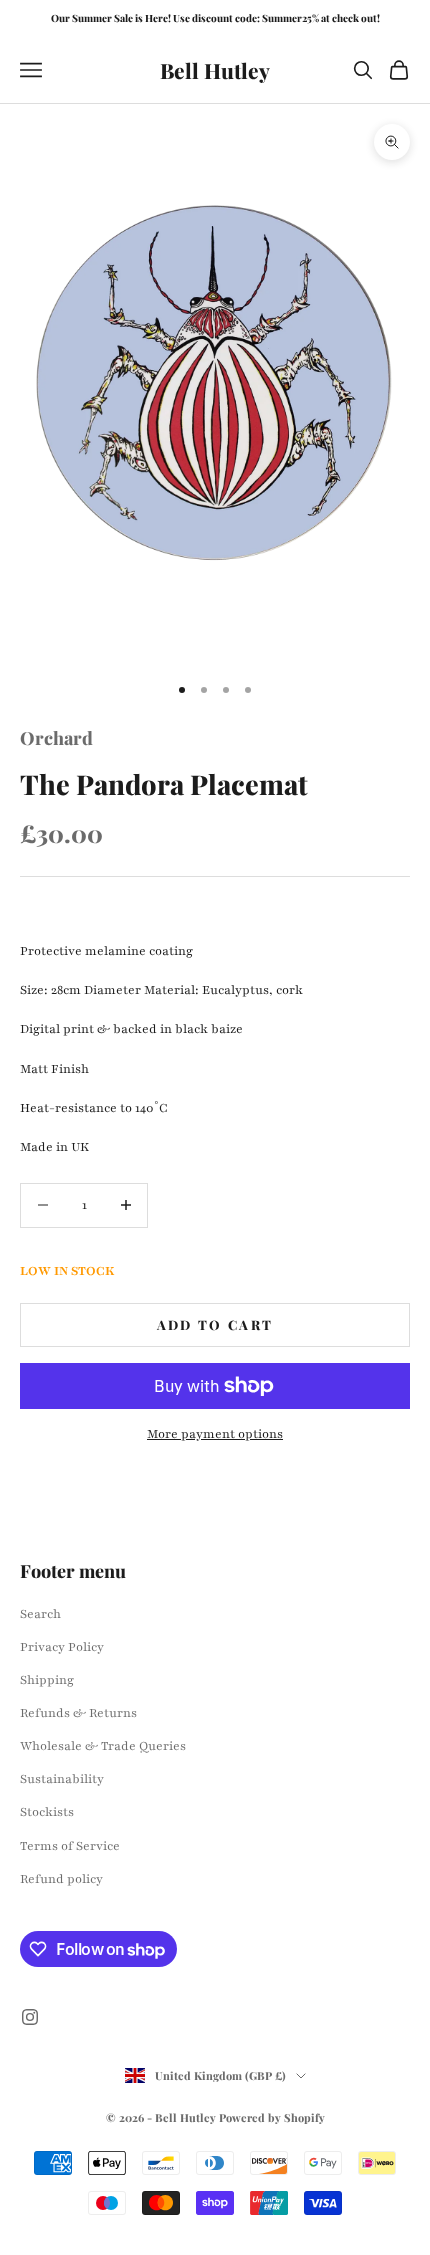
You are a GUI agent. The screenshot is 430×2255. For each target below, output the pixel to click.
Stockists (47, 1812)
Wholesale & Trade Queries (103, 1746)
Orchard (56, 738)
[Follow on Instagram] (30, 2017)
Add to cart (215, 1324)
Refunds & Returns (78, 1713)
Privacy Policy (62, 1647)
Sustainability (62, 1779)
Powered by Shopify (272, 2117)
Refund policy (61, 1879)
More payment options (215, 1434)
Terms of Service (70, 1846)
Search (40, 1614)
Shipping (47, 1680)
